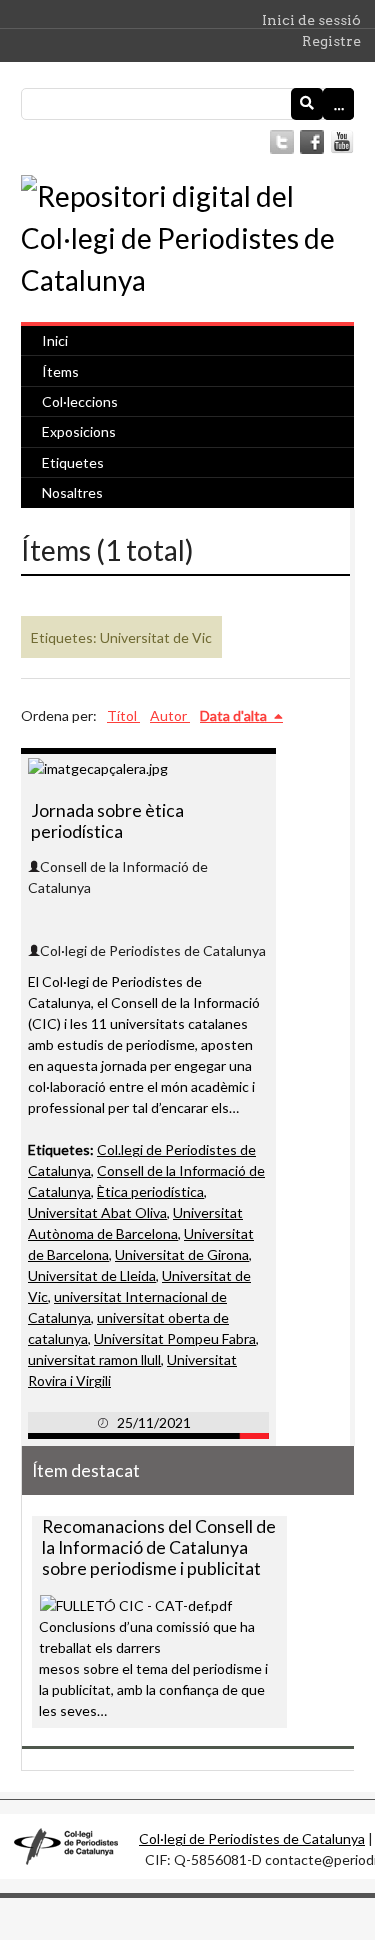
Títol (123, 715)
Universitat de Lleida (92, 1275)
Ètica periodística (150, 1191)
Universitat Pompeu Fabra (175, 1338)
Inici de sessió (311, 20)
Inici (55, 340)
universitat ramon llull (94, 1359)
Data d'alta (235, 715)
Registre (331, 41)
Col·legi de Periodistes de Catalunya (252, 1838)
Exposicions (79, 431)
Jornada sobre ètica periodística (107, 821)
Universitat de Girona (182, 1254)
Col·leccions (80, 401)
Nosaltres (72, 492)
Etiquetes (73, 462)
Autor (170, 715)
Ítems (60, 371)
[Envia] (307, 104)
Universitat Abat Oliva (97, 1212)
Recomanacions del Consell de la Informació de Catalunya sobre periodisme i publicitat (159, 1547)
